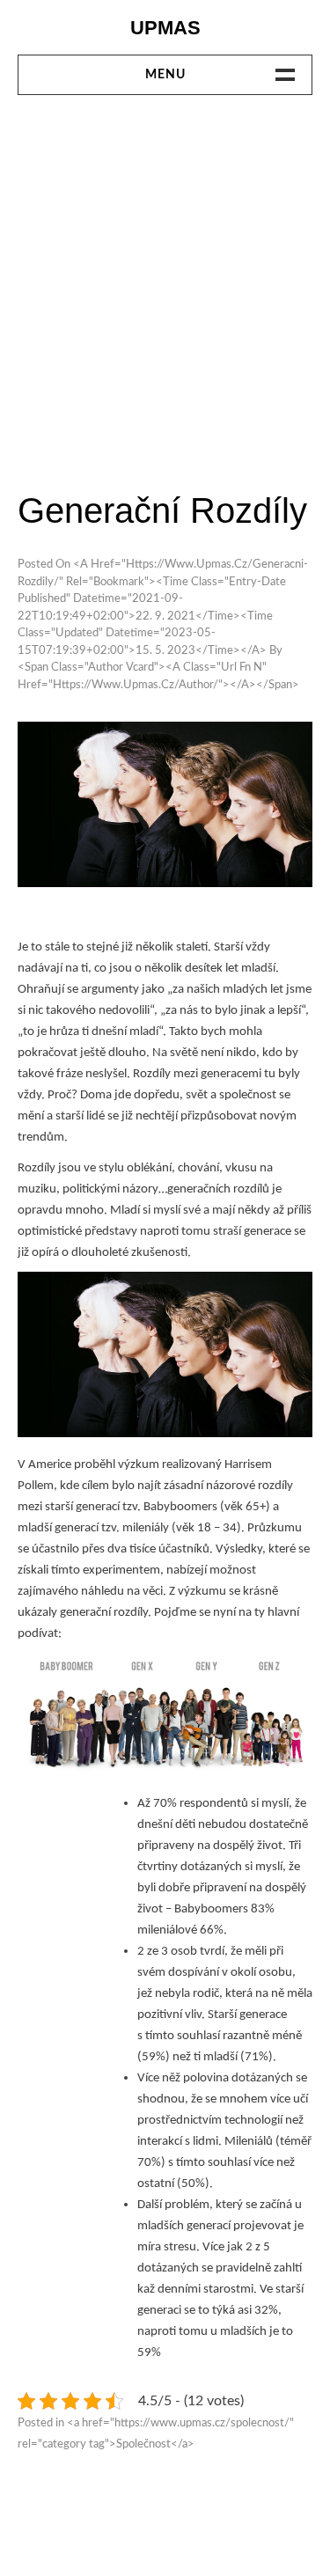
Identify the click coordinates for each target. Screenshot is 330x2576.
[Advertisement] (165, 291)
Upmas (165, 28)
